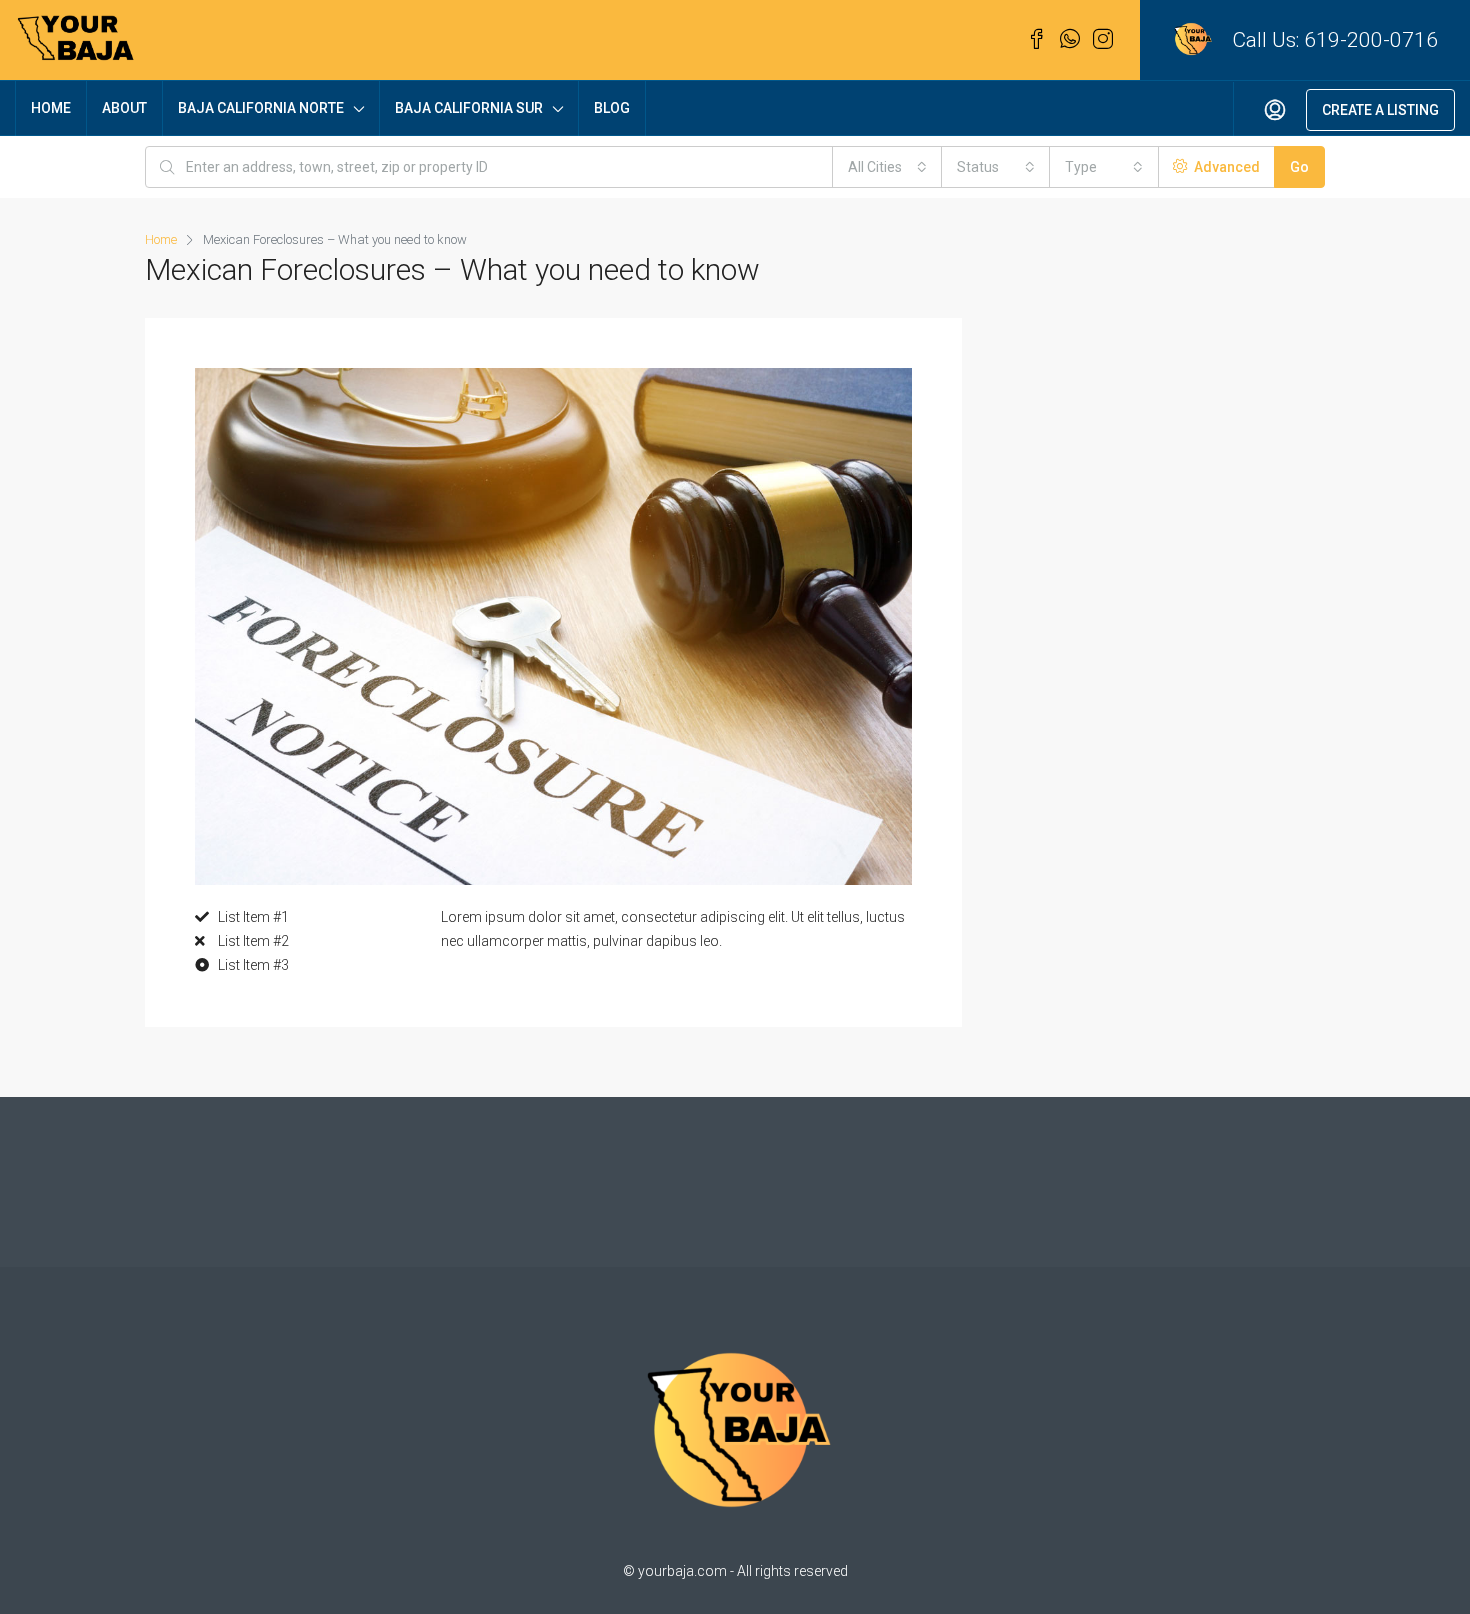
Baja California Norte (261, 108)
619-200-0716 (1371, 40)
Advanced (1225, 167)
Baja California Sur (469, 108)
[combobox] (887, 167)
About (124, 108)
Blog (612, 108)
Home (51, 108)
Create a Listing (1380, 110)
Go (1299, 167)
